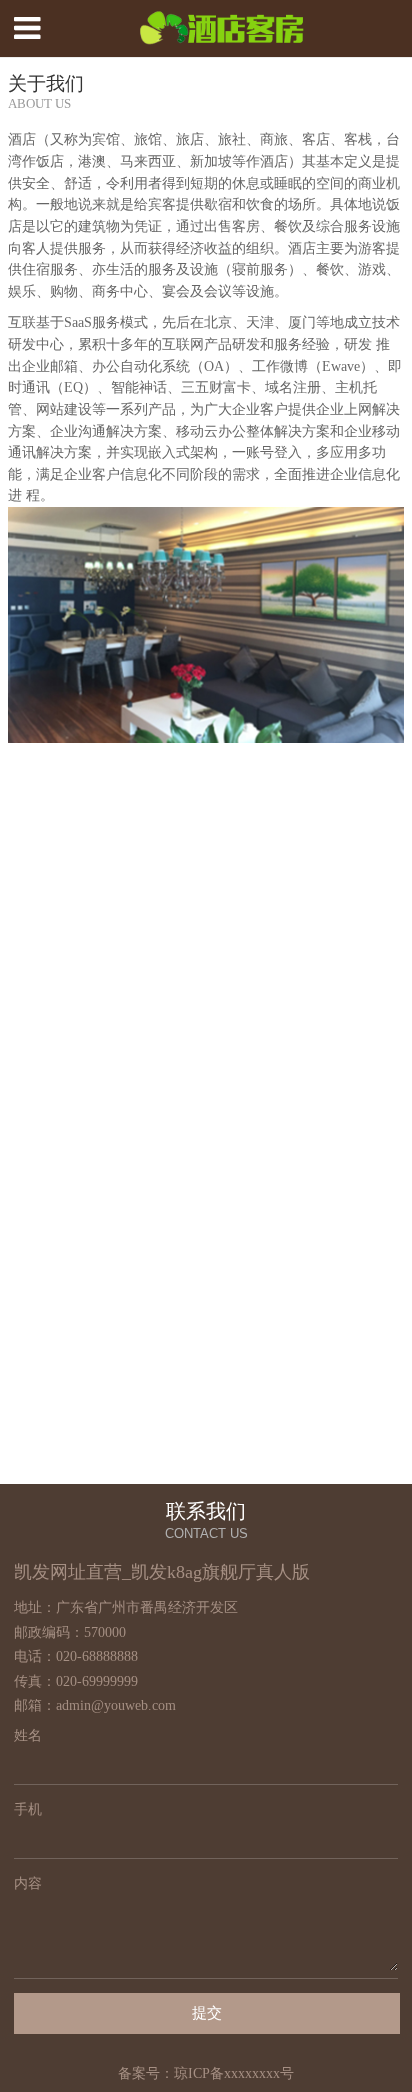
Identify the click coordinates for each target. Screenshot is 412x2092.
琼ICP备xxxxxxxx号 (234, 2073)
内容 (28, 1883)
